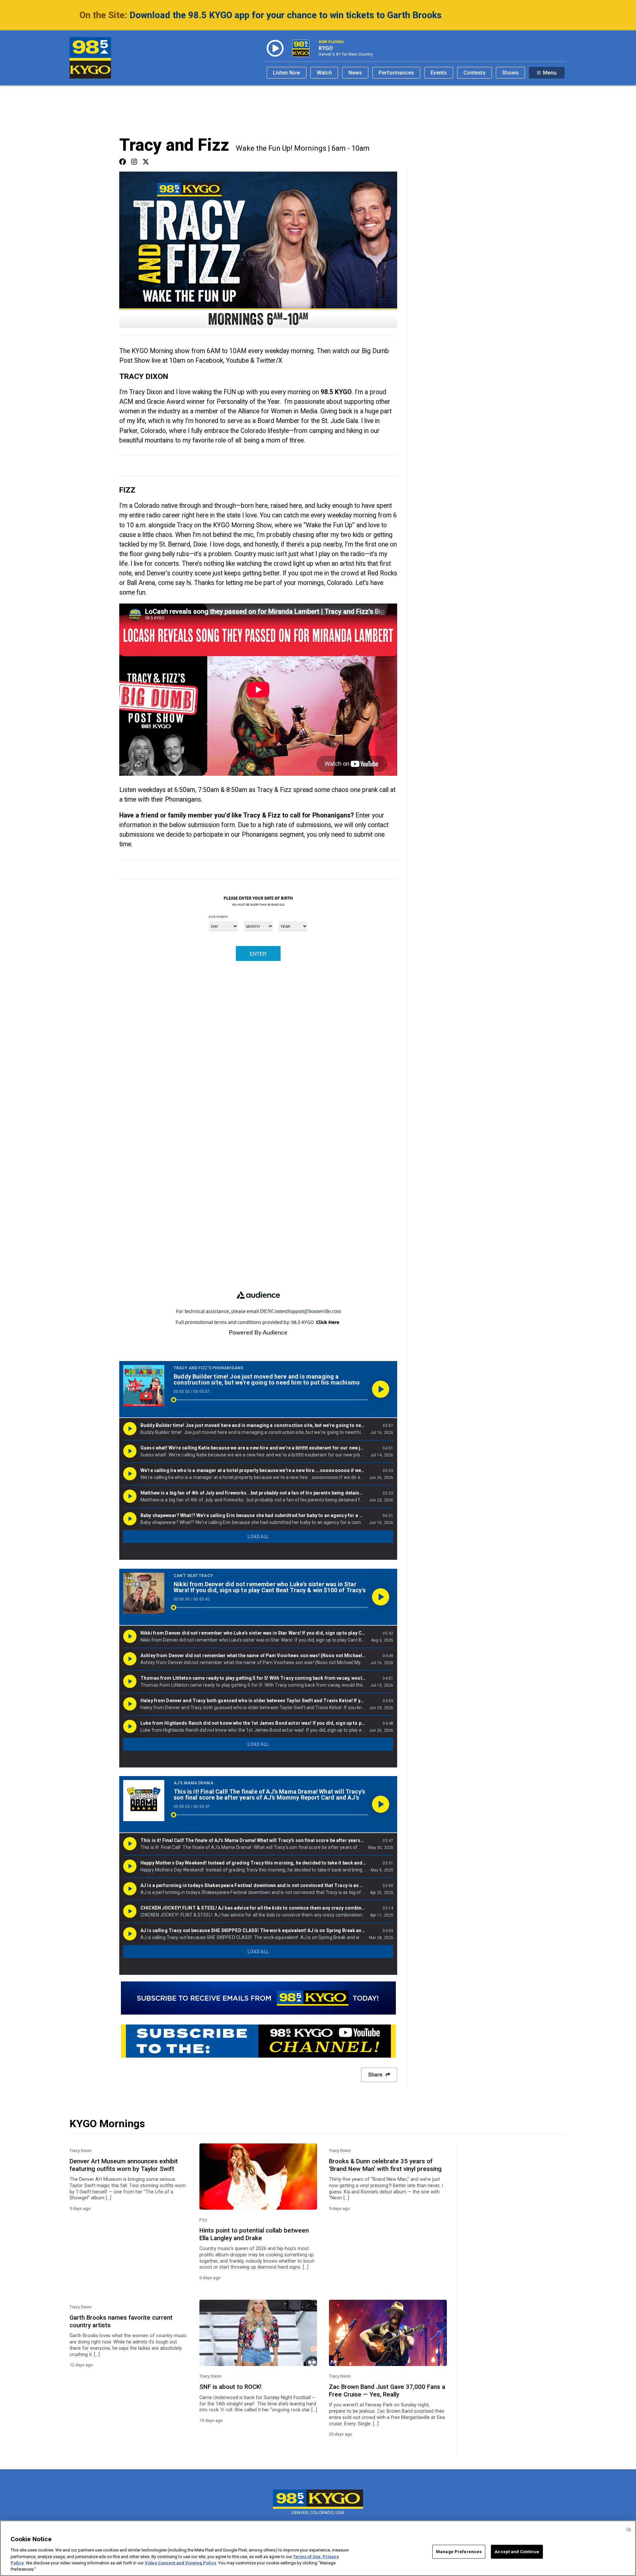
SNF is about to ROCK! (231, 2387)
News (355, 73)
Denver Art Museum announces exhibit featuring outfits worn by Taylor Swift (124, 2165)
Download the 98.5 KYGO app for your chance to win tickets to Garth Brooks (286, 15)
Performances (396, 73)
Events (439, 73)
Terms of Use (307, 2556)
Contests (475, 73)
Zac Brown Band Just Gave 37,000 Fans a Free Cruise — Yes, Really (387, 2391)
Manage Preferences (459, 2552)
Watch (324, 73)
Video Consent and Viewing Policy (181, 2563)
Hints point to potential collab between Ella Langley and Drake (254, 2234)
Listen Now (287, 73)
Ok (629, 2529)
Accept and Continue (517, 2552)
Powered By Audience (258, 1333)
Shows (510, 73)
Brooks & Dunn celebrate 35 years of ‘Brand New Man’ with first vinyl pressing (385, 2165)
